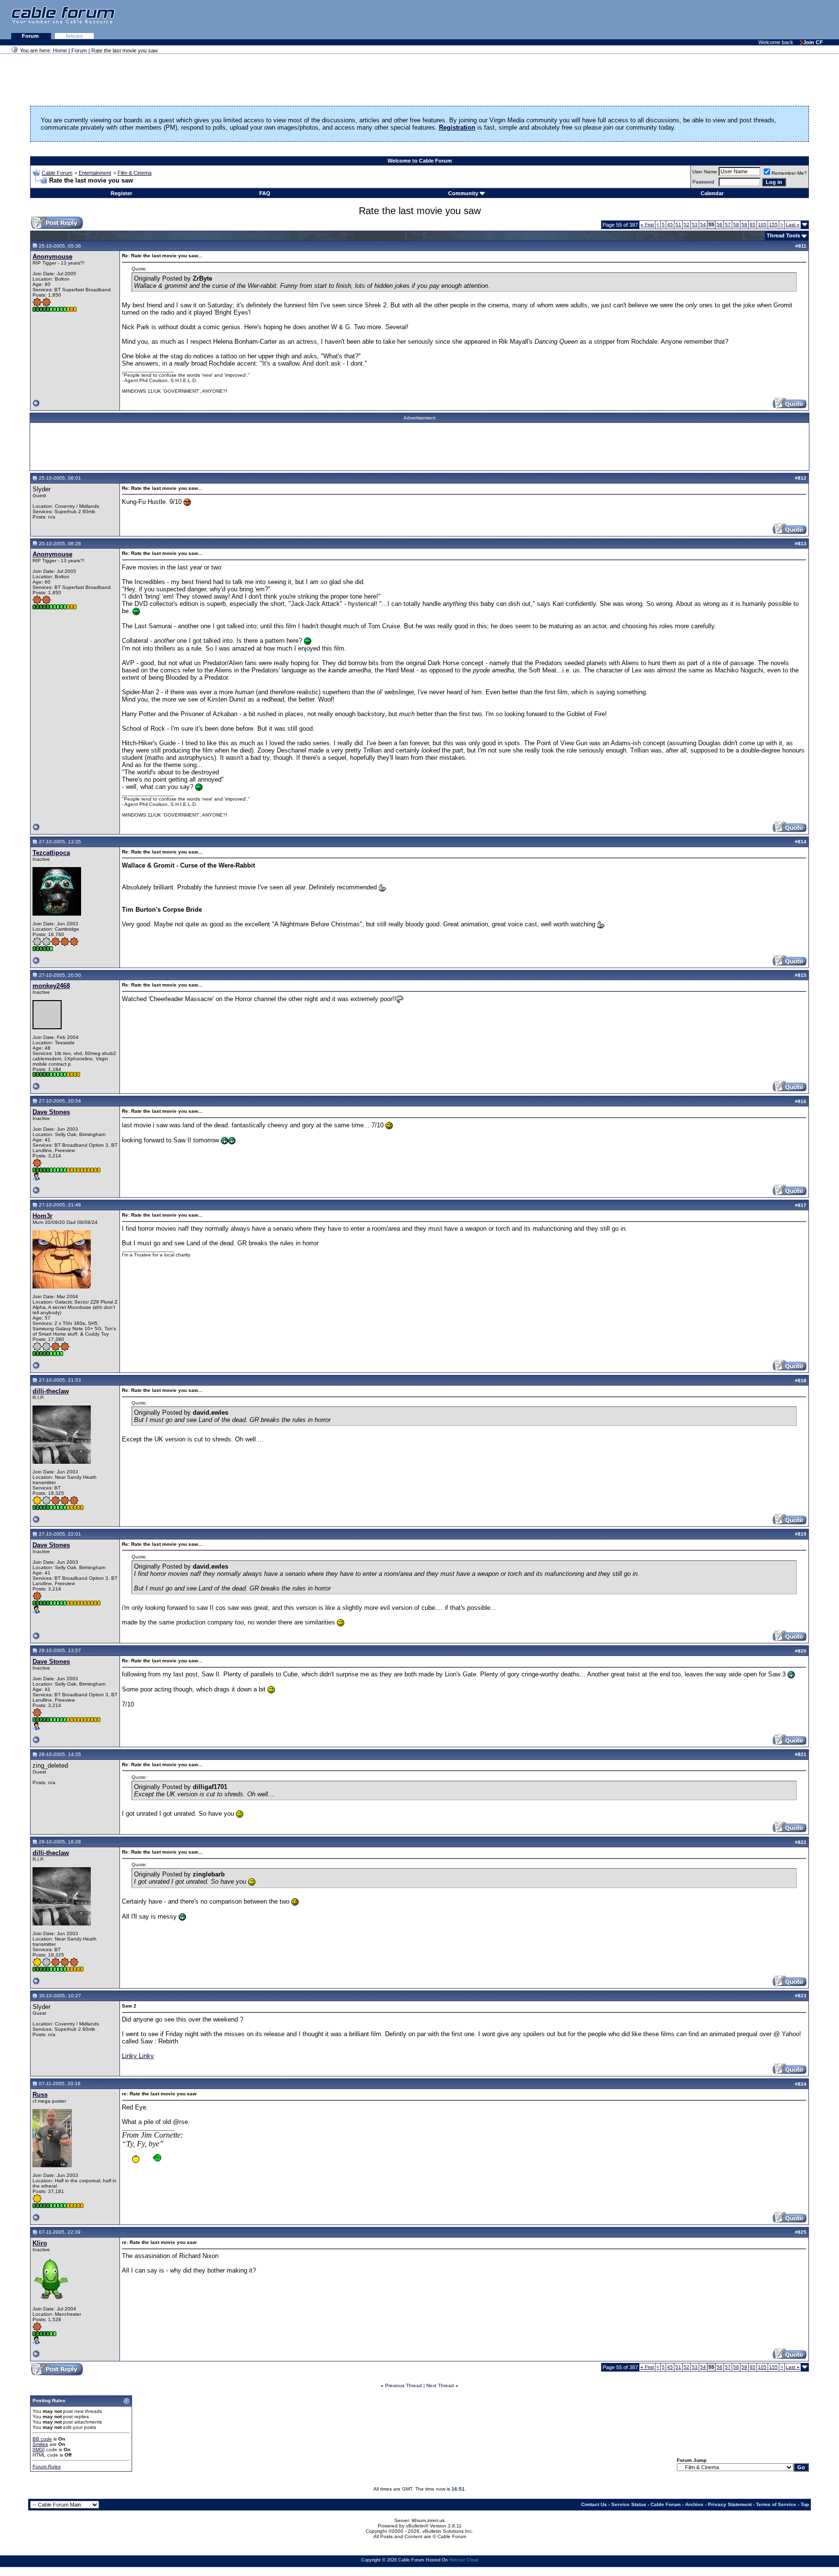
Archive (694, 2504)
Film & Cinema (134, 173)
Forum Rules (47, 2467)
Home (60, 50)
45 (670, 225)
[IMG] (39, 2450)
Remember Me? (789, 173)
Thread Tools (783, 235)
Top (805, 2504)
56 (720, 225)
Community (463, 193)
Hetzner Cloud (464, 2560)
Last (793, 225)
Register (121, 193)
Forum (31, 36)
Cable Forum (57, 173)
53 (695, 225)
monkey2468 (51, 986)
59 (744, 225)
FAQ (265, 193)
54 (703, 225)
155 (773, 225)
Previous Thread (403, 2385)
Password (703, 182)
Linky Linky (138, 2056)
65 (753, 225)
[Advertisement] (721, 19)
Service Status (629, 2504)
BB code (42, 2439)
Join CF (813, 42)
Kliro (40, 2243)
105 (762, 225)
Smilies (40, 2444)
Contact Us (594, 2504)
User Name (705, 172)
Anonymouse (52, 257)
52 (687, 225)
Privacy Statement (730, 2504)
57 (728, 225)
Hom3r (42, 1216)
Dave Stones (51, 1112)
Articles (74, 36)
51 (678, 225)
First (647, 225)
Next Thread (440, 2385)
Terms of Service (776, 2504)
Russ (40, 2095)
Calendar (712, 193)
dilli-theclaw (51, 1391)
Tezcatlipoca (51, 853)
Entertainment (95, 173)
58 (736, 225)
